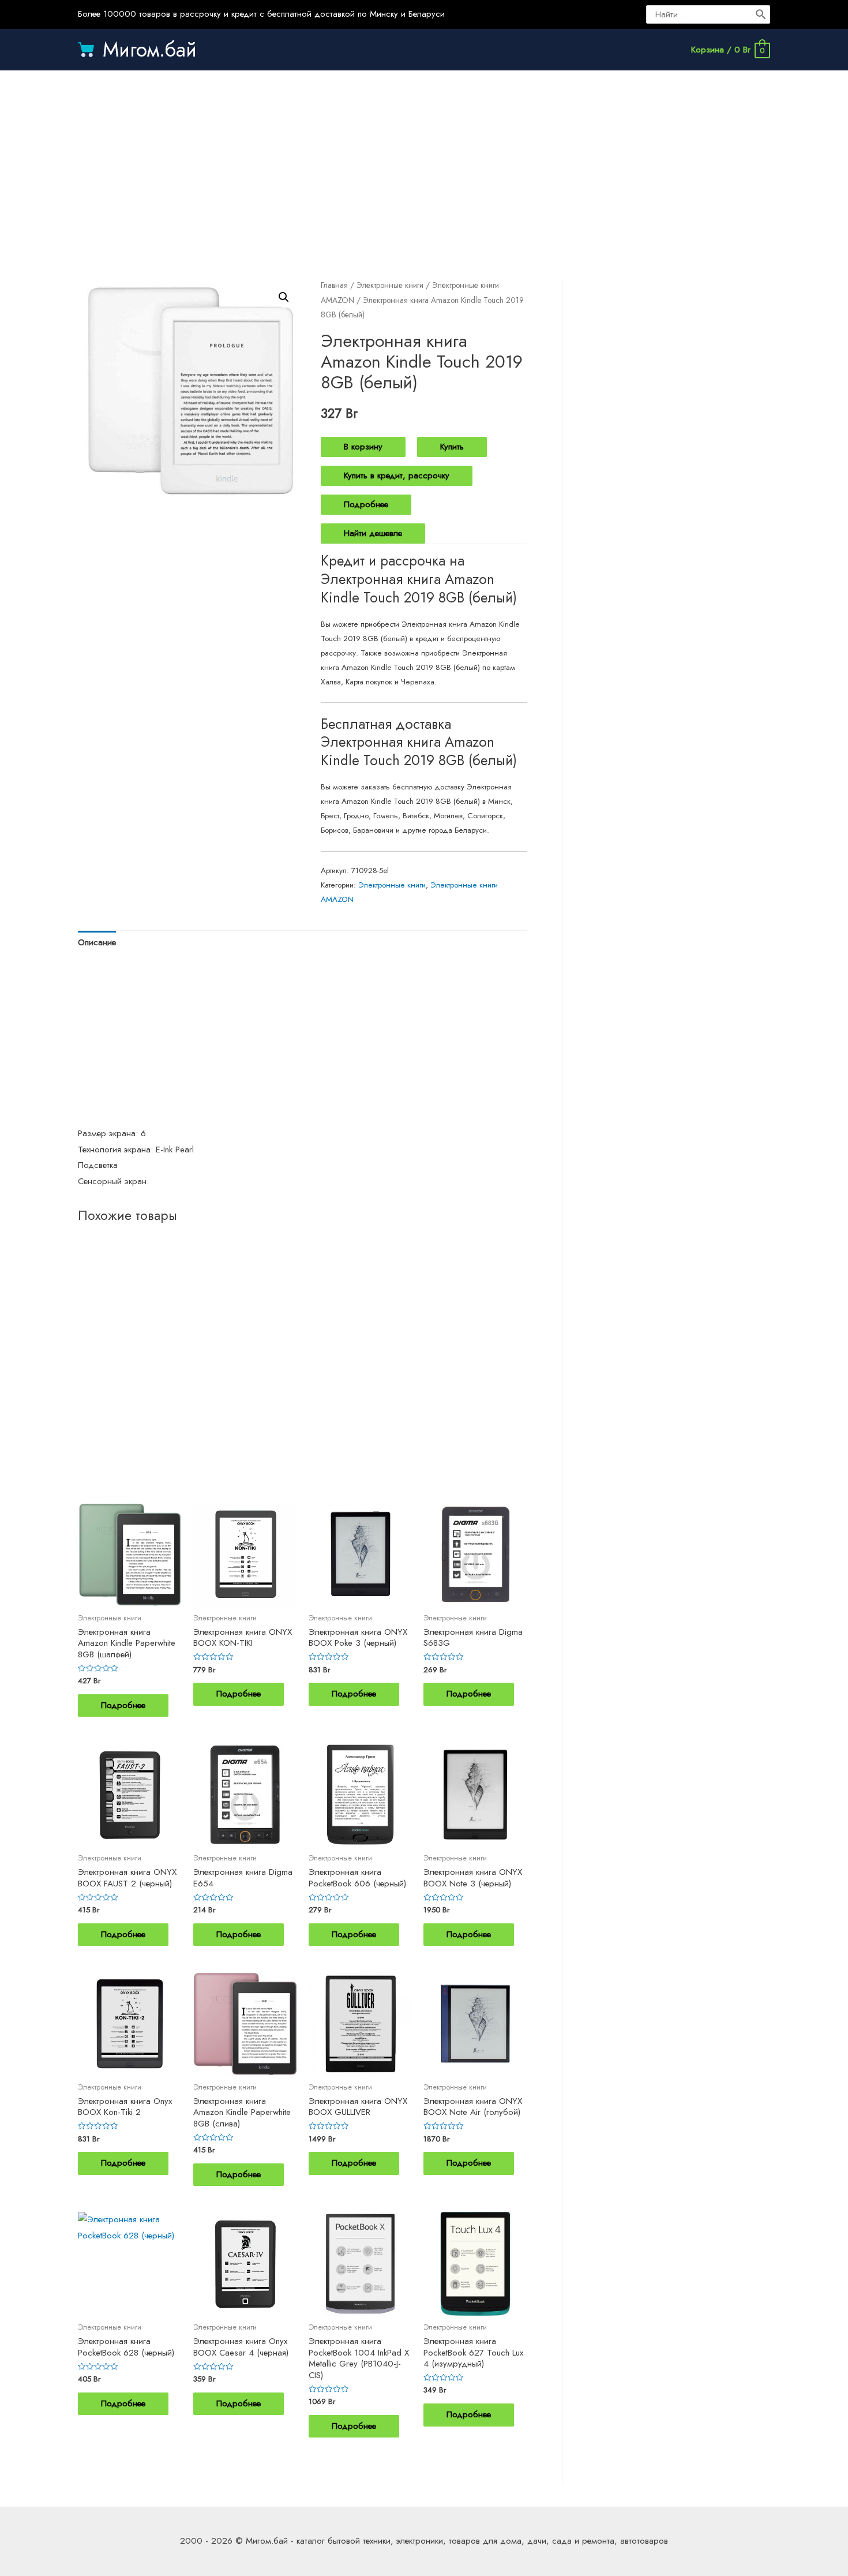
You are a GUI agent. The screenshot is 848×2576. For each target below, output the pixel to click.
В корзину (363, 447)
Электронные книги (390, 285)
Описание (97, 942)
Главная (334, 285)
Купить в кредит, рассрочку (397, 475)
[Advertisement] (424, 163)
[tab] (97, 943)
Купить (452, 447)
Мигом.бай (150, 50)
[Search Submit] (761, 14)
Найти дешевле (373, 533)
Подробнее (366, 504)
